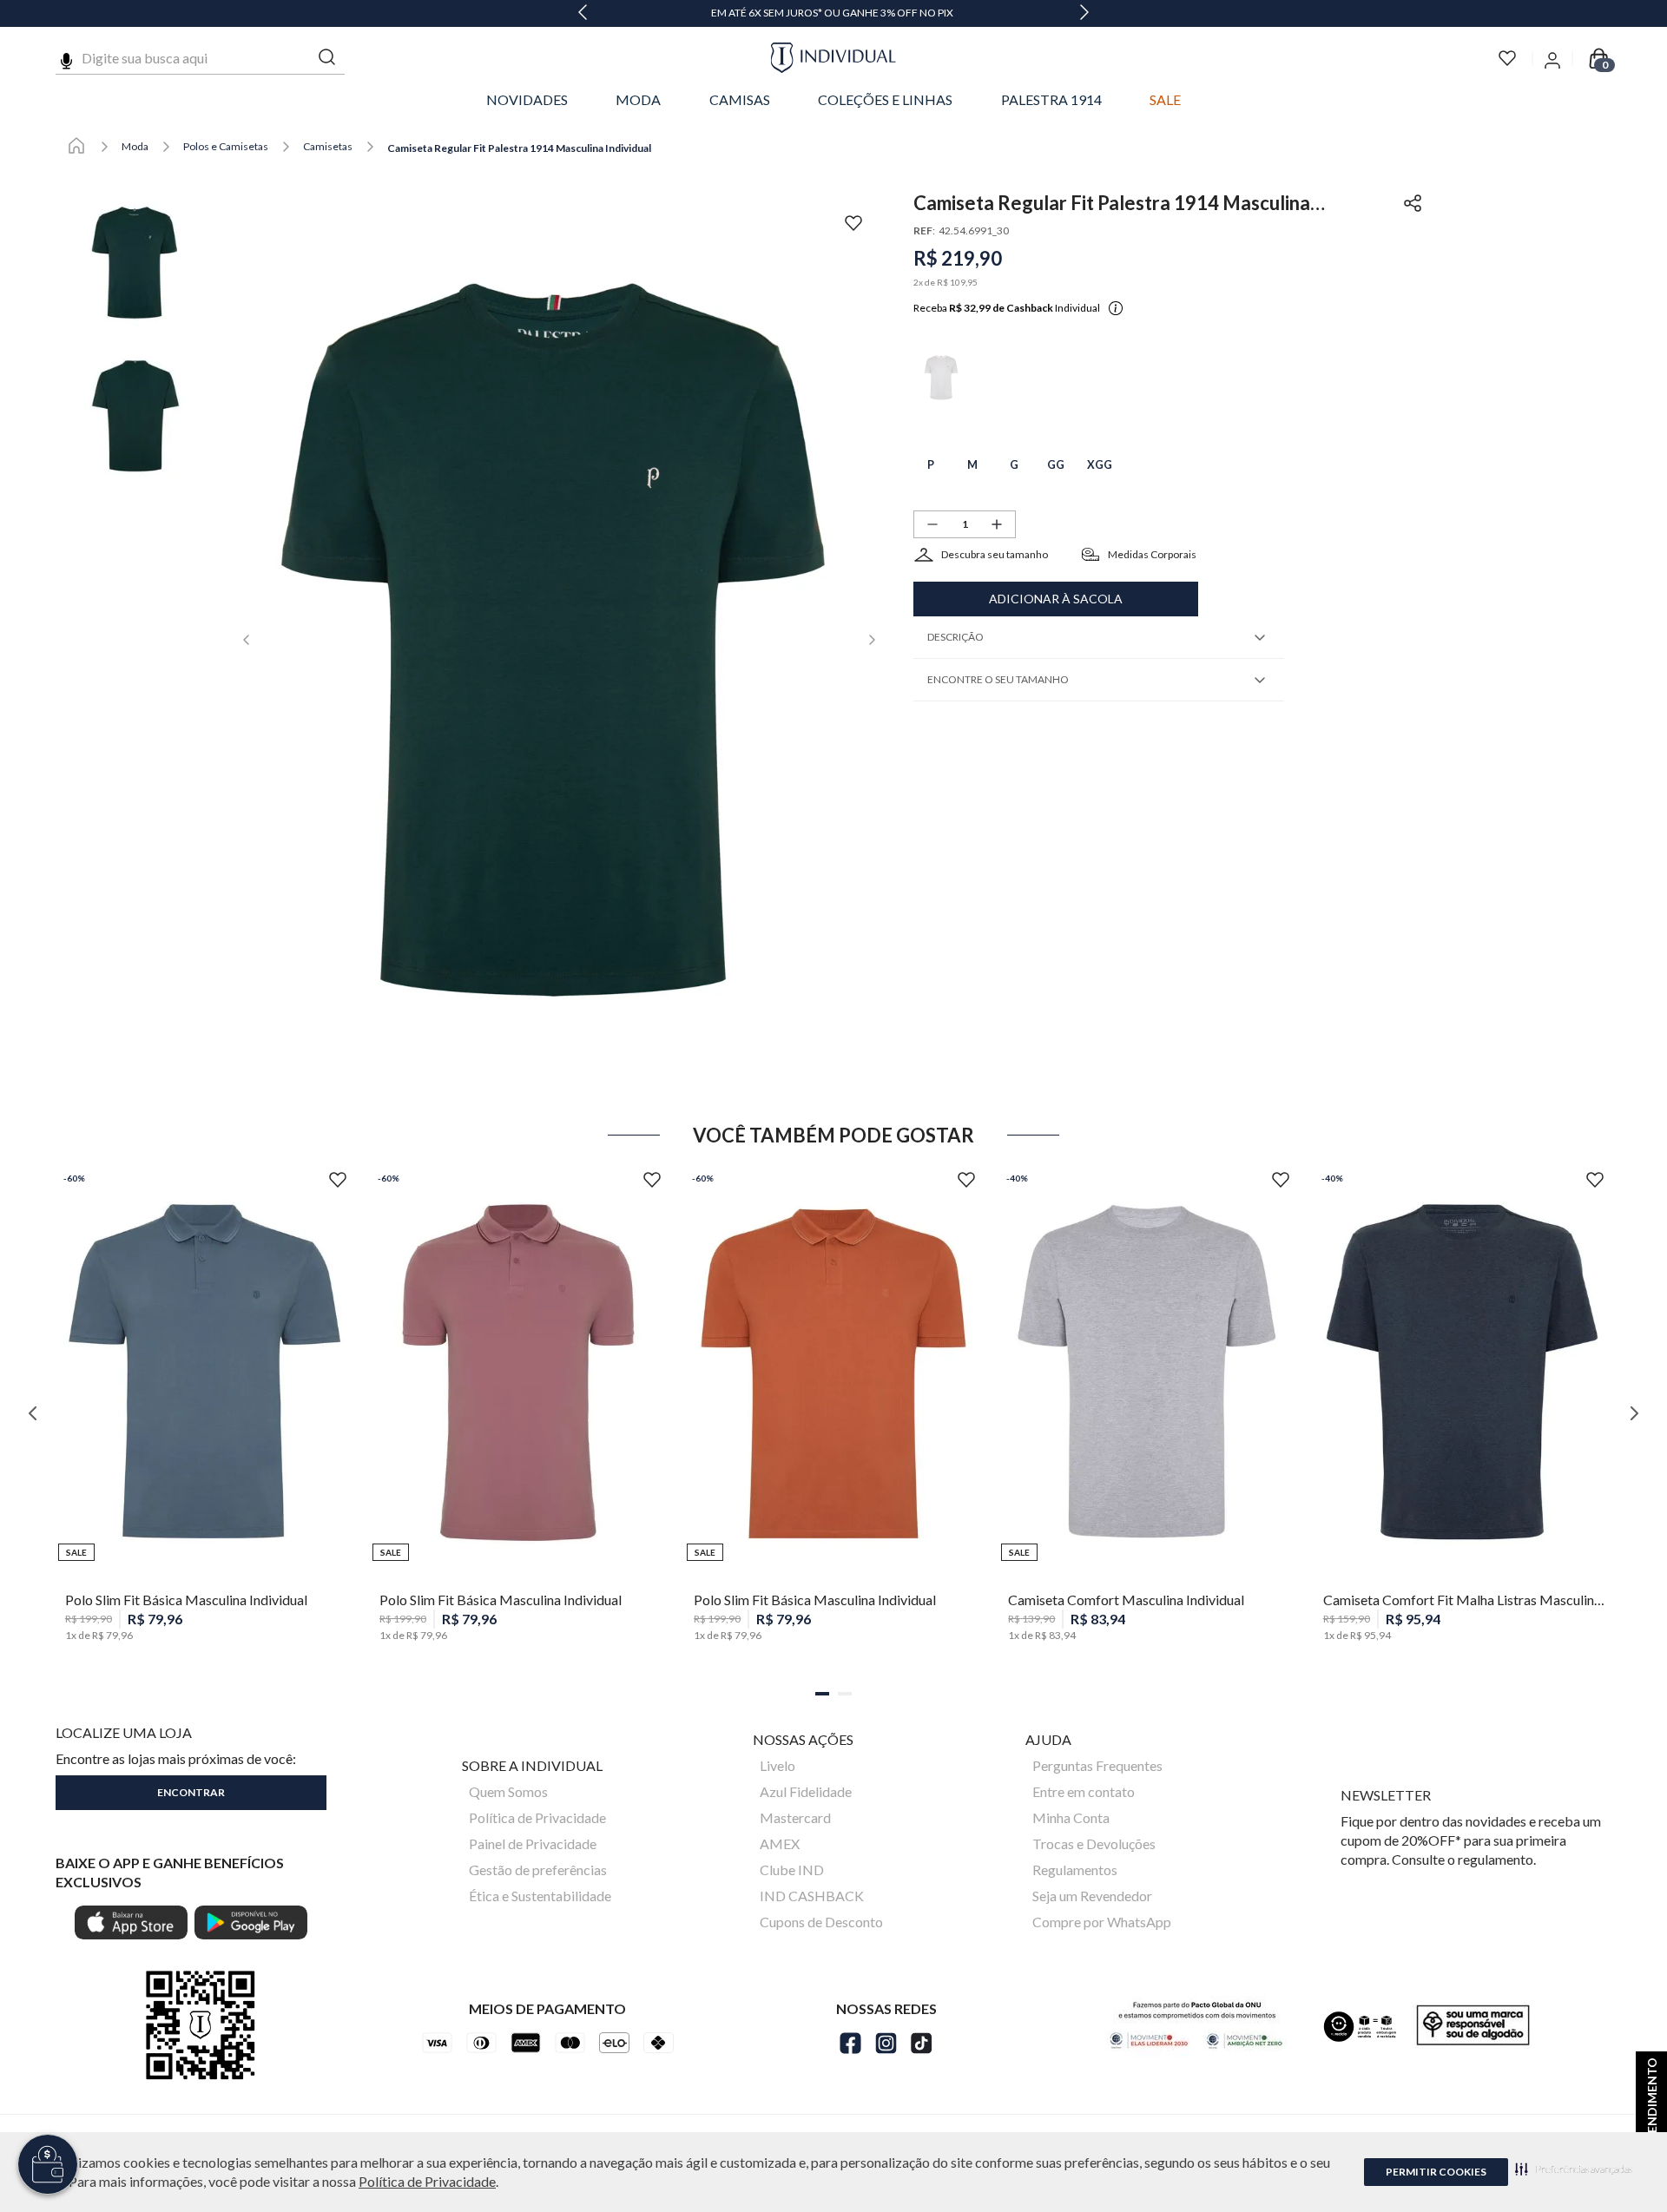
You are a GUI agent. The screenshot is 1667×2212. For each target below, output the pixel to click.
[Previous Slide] (583, 13)
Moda (135, 146)
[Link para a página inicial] (76, 147)
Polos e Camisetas (226, 146)
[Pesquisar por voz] (66, 58)
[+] (997, 524)
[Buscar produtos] (327, 58)
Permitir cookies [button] (1436, 2172)
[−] (932, 524)
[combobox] (200, 58)
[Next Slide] (1084, 13)
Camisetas (328, 146)
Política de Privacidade (427, 2181)
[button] (1574, 2169)
